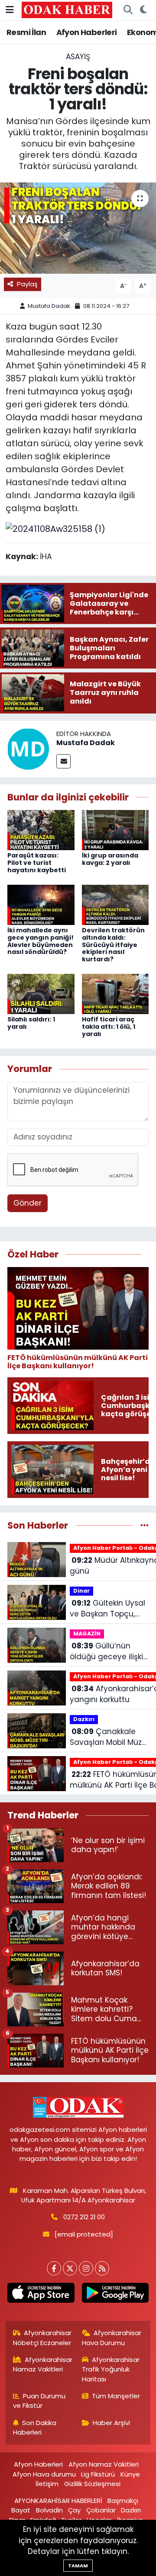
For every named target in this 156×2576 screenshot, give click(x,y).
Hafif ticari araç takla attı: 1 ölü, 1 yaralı (109, 1027)
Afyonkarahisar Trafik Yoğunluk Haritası (111, 2369)
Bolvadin (49, 2510)
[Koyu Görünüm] (143, 10)
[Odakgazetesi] (67, 10)
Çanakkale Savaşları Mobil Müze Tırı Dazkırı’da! (108, 1737)
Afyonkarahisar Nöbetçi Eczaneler (42, 2338)
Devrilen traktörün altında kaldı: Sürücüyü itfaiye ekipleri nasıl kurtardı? (113, 945)
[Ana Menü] (10, 10)
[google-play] (115, 2294)
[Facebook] (54, 2268)
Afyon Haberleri (87, 32)
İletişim (47, 2484)
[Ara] (128, 10)
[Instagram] (86, 2268)
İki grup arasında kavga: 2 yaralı (110, 859)
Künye (130, 2474)
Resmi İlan (26, 32)
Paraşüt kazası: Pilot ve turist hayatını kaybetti (37, 863)
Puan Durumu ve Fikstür (39, 2401)
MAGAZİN (87, 1634)
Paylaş (27, 284)
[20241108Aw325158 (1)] (55, 528)
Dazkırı (84, 1719)
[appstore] (41, 2294)
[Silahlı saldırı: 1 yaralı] (41, 993)
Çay (74, 2510)
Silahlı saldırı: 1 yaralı (31, 1023)
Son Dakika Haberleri (35, 2427)
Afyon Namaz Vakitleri (104, 2464)
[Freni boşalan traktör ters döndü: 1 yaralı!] (78, 228)
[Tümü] (145, 1525)
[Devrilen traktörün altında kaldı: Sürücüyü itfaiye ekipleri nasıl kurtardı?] (115, 904)
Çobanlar (101, 2510)
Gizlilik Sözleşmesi (92, 2484)
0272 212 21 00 (84, 2217)
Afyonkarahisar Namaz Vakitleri (43, 2364)
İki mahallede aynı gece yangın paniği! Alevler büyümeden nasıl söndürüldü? (41, 941)
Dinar (81, 1591)
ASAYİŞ (78, 57)
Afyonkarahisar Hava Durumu (112, 2338)
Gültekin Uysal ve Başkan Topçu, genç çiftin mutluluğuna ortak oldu (107, 1609)
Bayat (21, 2510)
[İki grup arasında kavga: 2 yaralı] (115, 829)
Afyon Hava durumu (44, 2474)
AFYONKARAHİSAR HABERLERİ (58, 2501)
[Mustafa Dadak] (28, 748)
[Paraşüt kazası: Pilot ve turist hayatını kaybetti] (41, 829)
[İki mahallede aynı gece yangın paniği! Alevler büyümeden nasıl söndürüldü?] (41, 904)
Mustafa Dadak (49, 306)
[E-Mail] (63, 761)
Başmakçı (123, 2501)
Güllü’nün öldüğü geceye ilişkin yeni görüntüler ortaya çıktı (109, 1652)
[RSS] (102, 2268)
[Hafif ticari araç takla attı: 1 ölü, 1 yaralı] (115, 993)
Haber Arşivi (111, 2423)
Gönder (28, 1203)
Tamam (78, 2566)
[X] (70, 2268)
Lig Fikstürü (98, 2474)
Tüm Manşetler (116, 2396)
